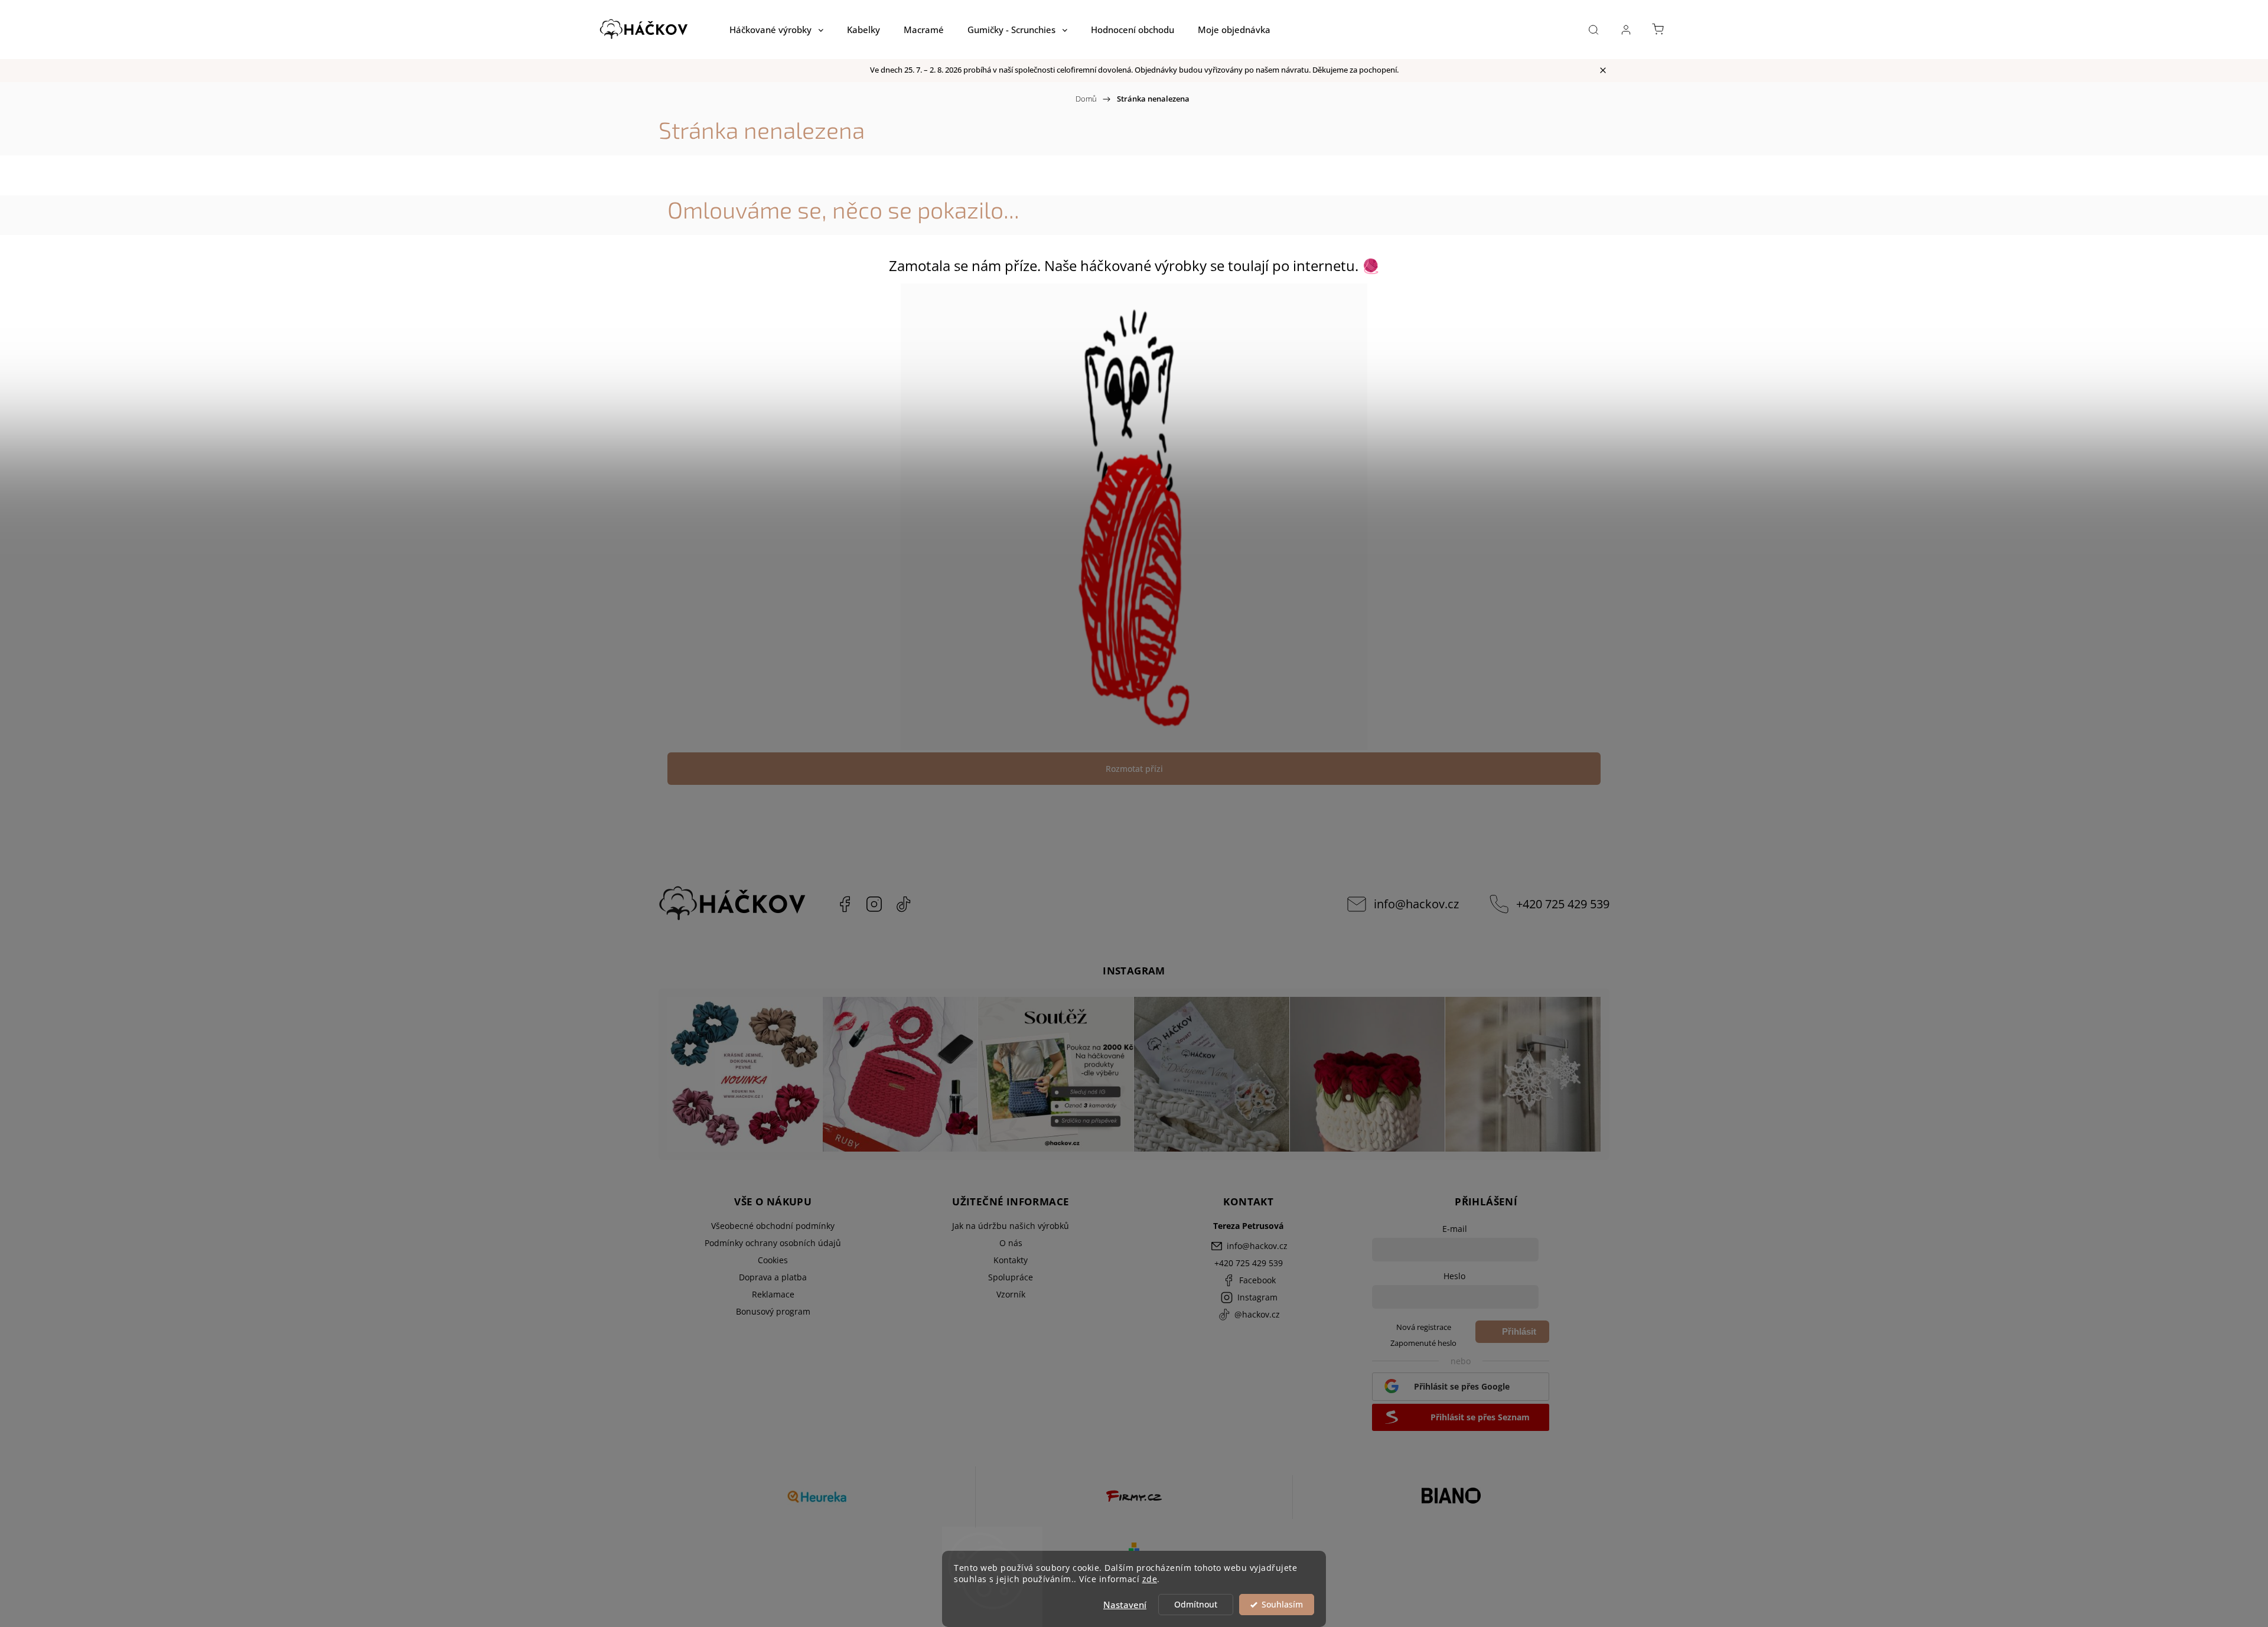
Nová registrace (1424, 1327)
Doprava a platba (773, 1277)
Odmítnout (1196, 1605)
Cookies (773, 1260)
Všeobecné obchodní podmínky (773, 1226)
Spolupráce (1011, 1277)
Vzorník (1011, 1294)
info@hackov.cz (1416, 904)
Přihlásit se (1519, 1335)
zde (1150, 1579)
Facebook (845, 904)
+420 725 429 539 (1563, 904)
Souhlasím (1282, 1605)
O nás (1011, 1243)
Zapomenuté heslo (1423, 1343)
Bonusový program (773, 1311)
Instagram (874, 904)
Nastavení (1125, 1605)
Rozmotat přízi (1134, 769)
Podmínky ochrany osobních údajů (773, 1243)
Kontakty (1011, 1260)
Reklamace (773, 1294)
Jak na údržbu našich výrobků (1011, 1226)
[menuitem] (776, 30)
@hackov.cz (904, 904)
